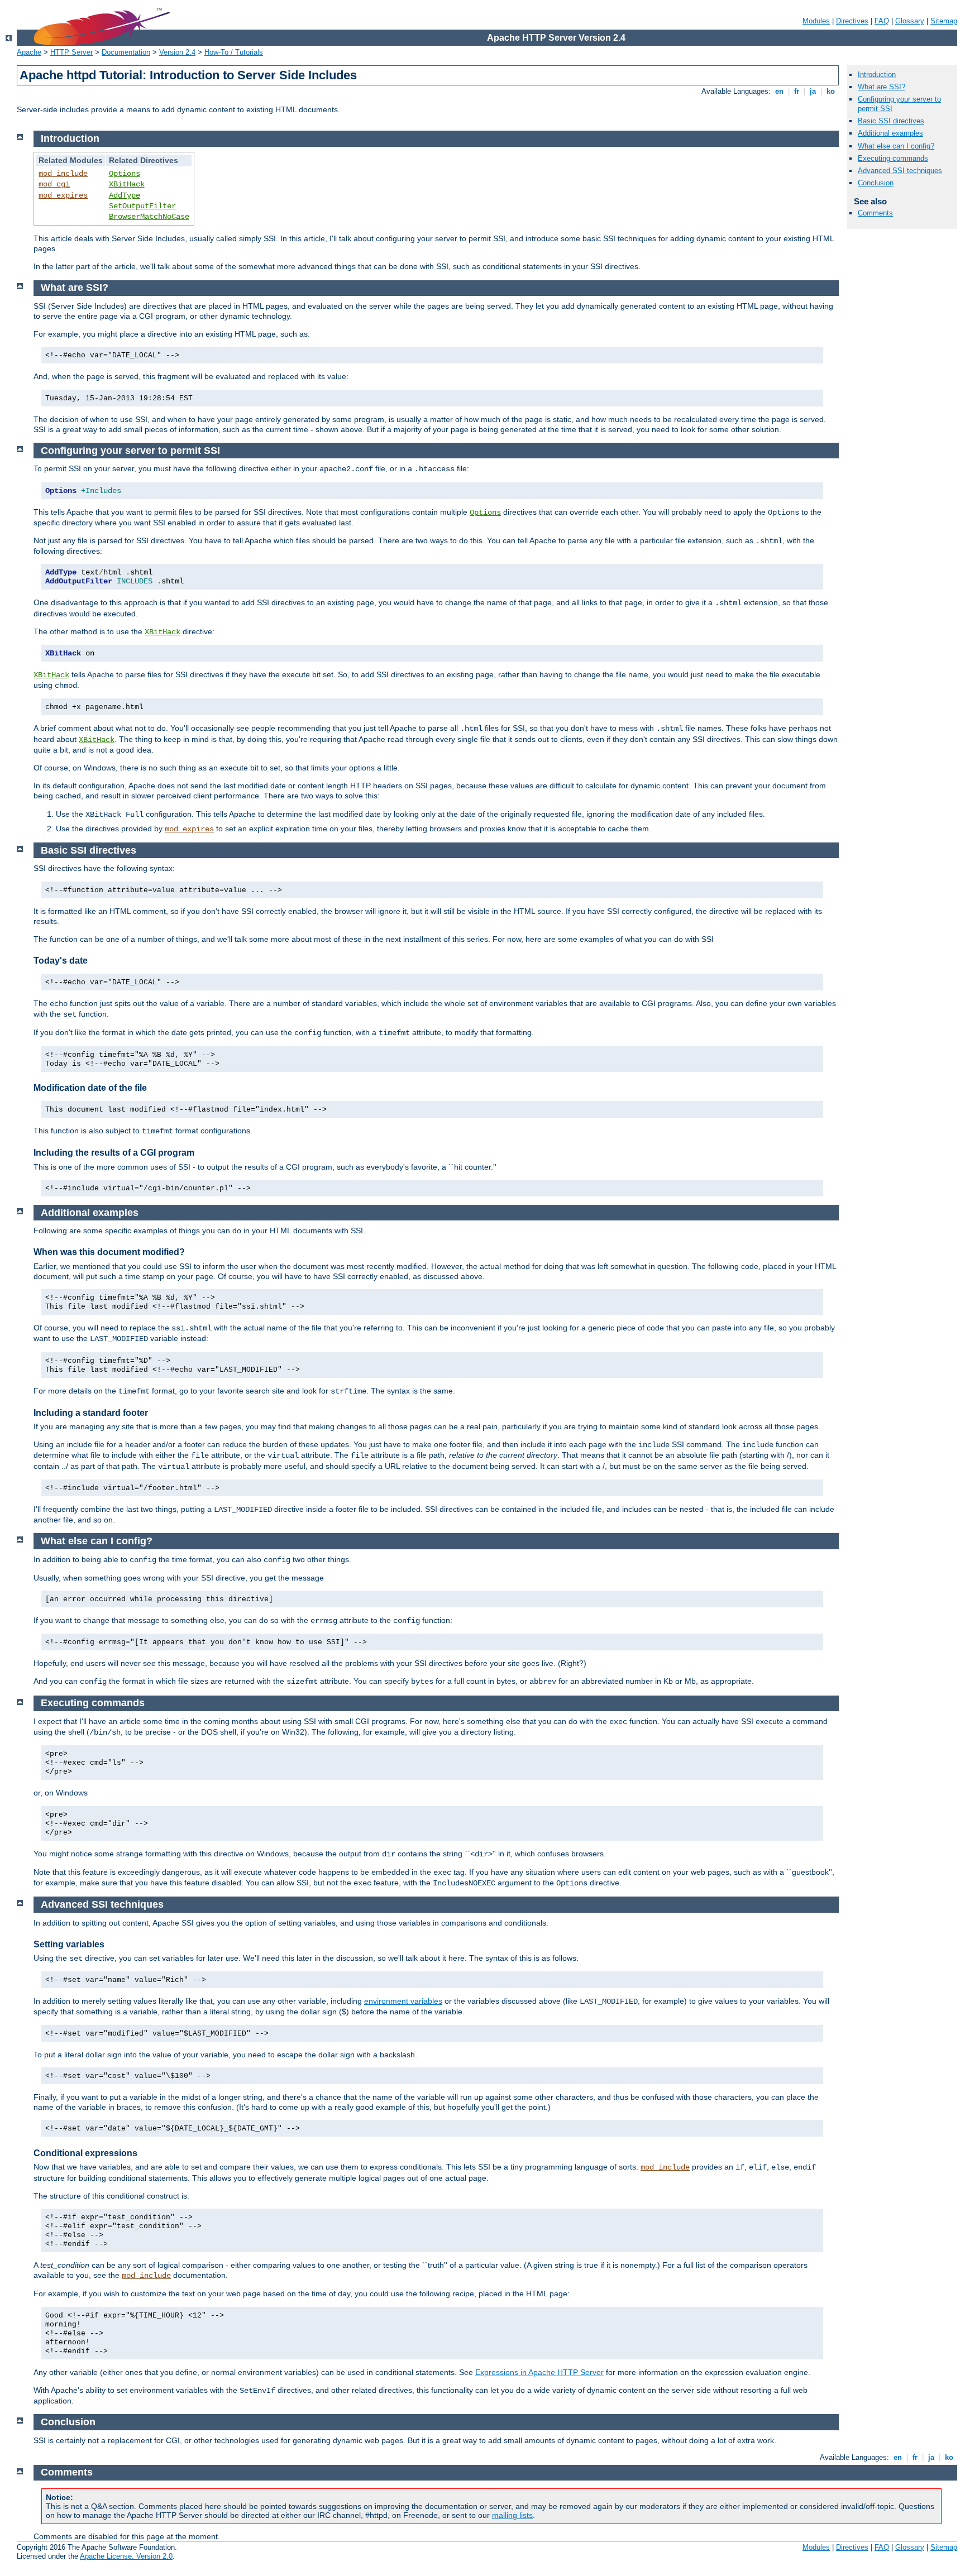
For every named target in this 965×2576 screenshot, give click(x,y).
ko (831, 91)
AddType (125, 195)
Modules (816, 21)
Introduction (877, 75)
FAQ (882, 21)
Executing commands (893, 158)
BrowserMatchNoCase (149, 217)
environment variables (403, 2001)
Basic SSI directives (891, 121)
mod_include (63, 174)
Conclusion (876, 183)
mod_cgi (54, 184)
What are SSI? (882, 87)
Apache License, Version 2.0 (126, 2556)
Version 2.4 (177, 52)
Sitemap (944, 21)
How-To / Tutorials (234, 52)
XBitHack (127, 184)
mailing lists (512, 2515)
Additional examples (890, 133)
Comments (875, 213)
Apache (29, 52)
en (779, 91)
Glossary (910, 21)
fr (797, 91)
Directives (852, 21)
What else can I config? (896, 146)
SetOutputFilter (142, 206)
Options (125, 174)
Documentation (126, 52)
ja (813, 91)
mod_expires (63, 195)
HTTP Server (71, 52)
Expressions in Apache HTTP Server (539, 2372)
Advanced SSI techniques (900, 171)
